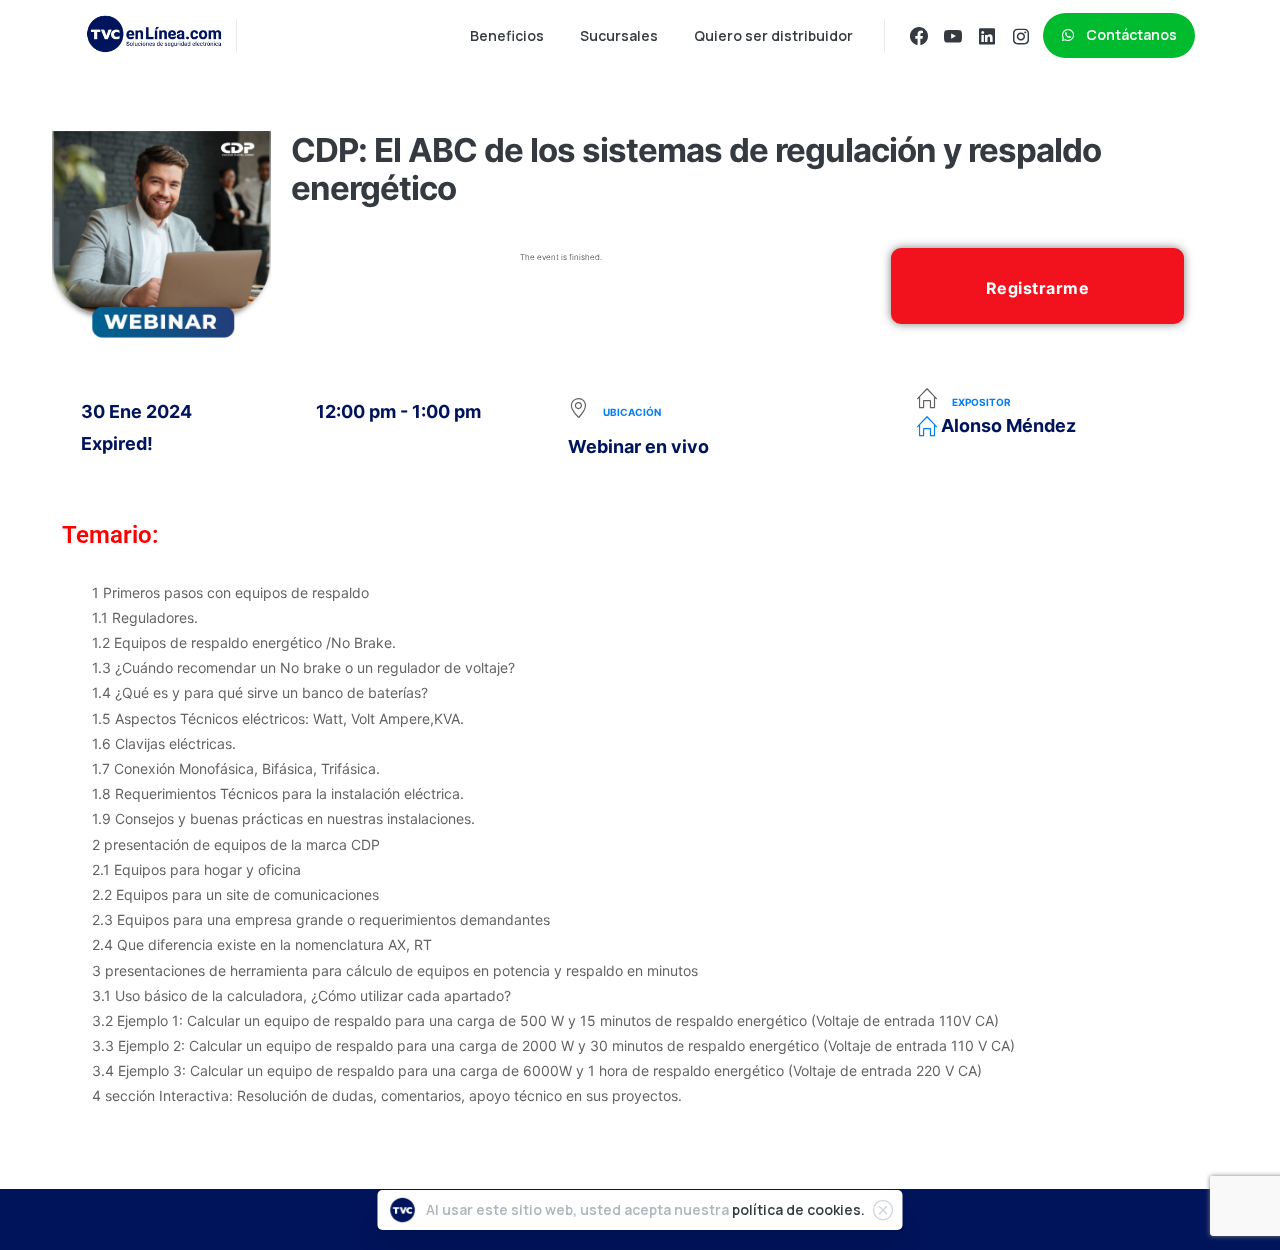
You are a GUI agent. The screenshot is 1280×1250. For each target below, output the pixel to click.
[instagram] (1021, 36)
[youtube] (953, 36)
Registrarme (1038, 288)
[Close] (883, 1210)
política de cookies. (798, 1209)
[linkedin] (987, 36)
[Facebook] (919, 36)
